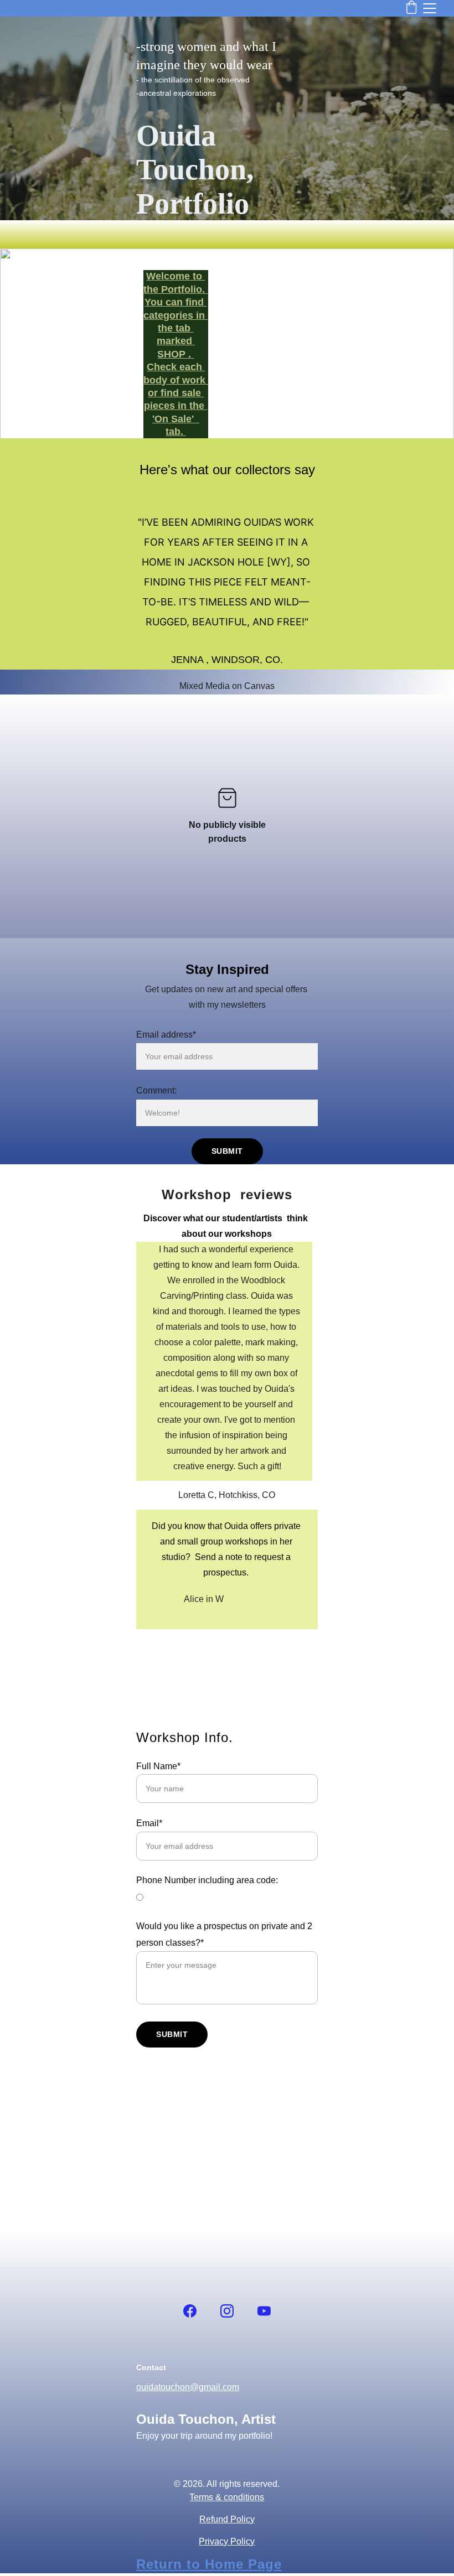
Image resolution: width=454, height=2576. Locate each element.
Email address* (166, 1035)
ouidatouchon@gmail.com (188, 2387)
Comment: (156, 1090)
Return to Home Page (209, 2564)
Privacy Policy (227, 2541)
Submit (227, 1151)
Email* (149, 1823)
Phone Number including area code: (207, 1880)
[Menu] (430, 8)
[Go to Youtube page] (264, 2311)
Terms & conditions (227, 2497)
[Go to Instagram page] (227, 2311)
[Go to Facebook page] (190, 2311)
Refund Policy (227, 2519)
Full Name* (158, 1766)
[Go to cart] (411, 8)
